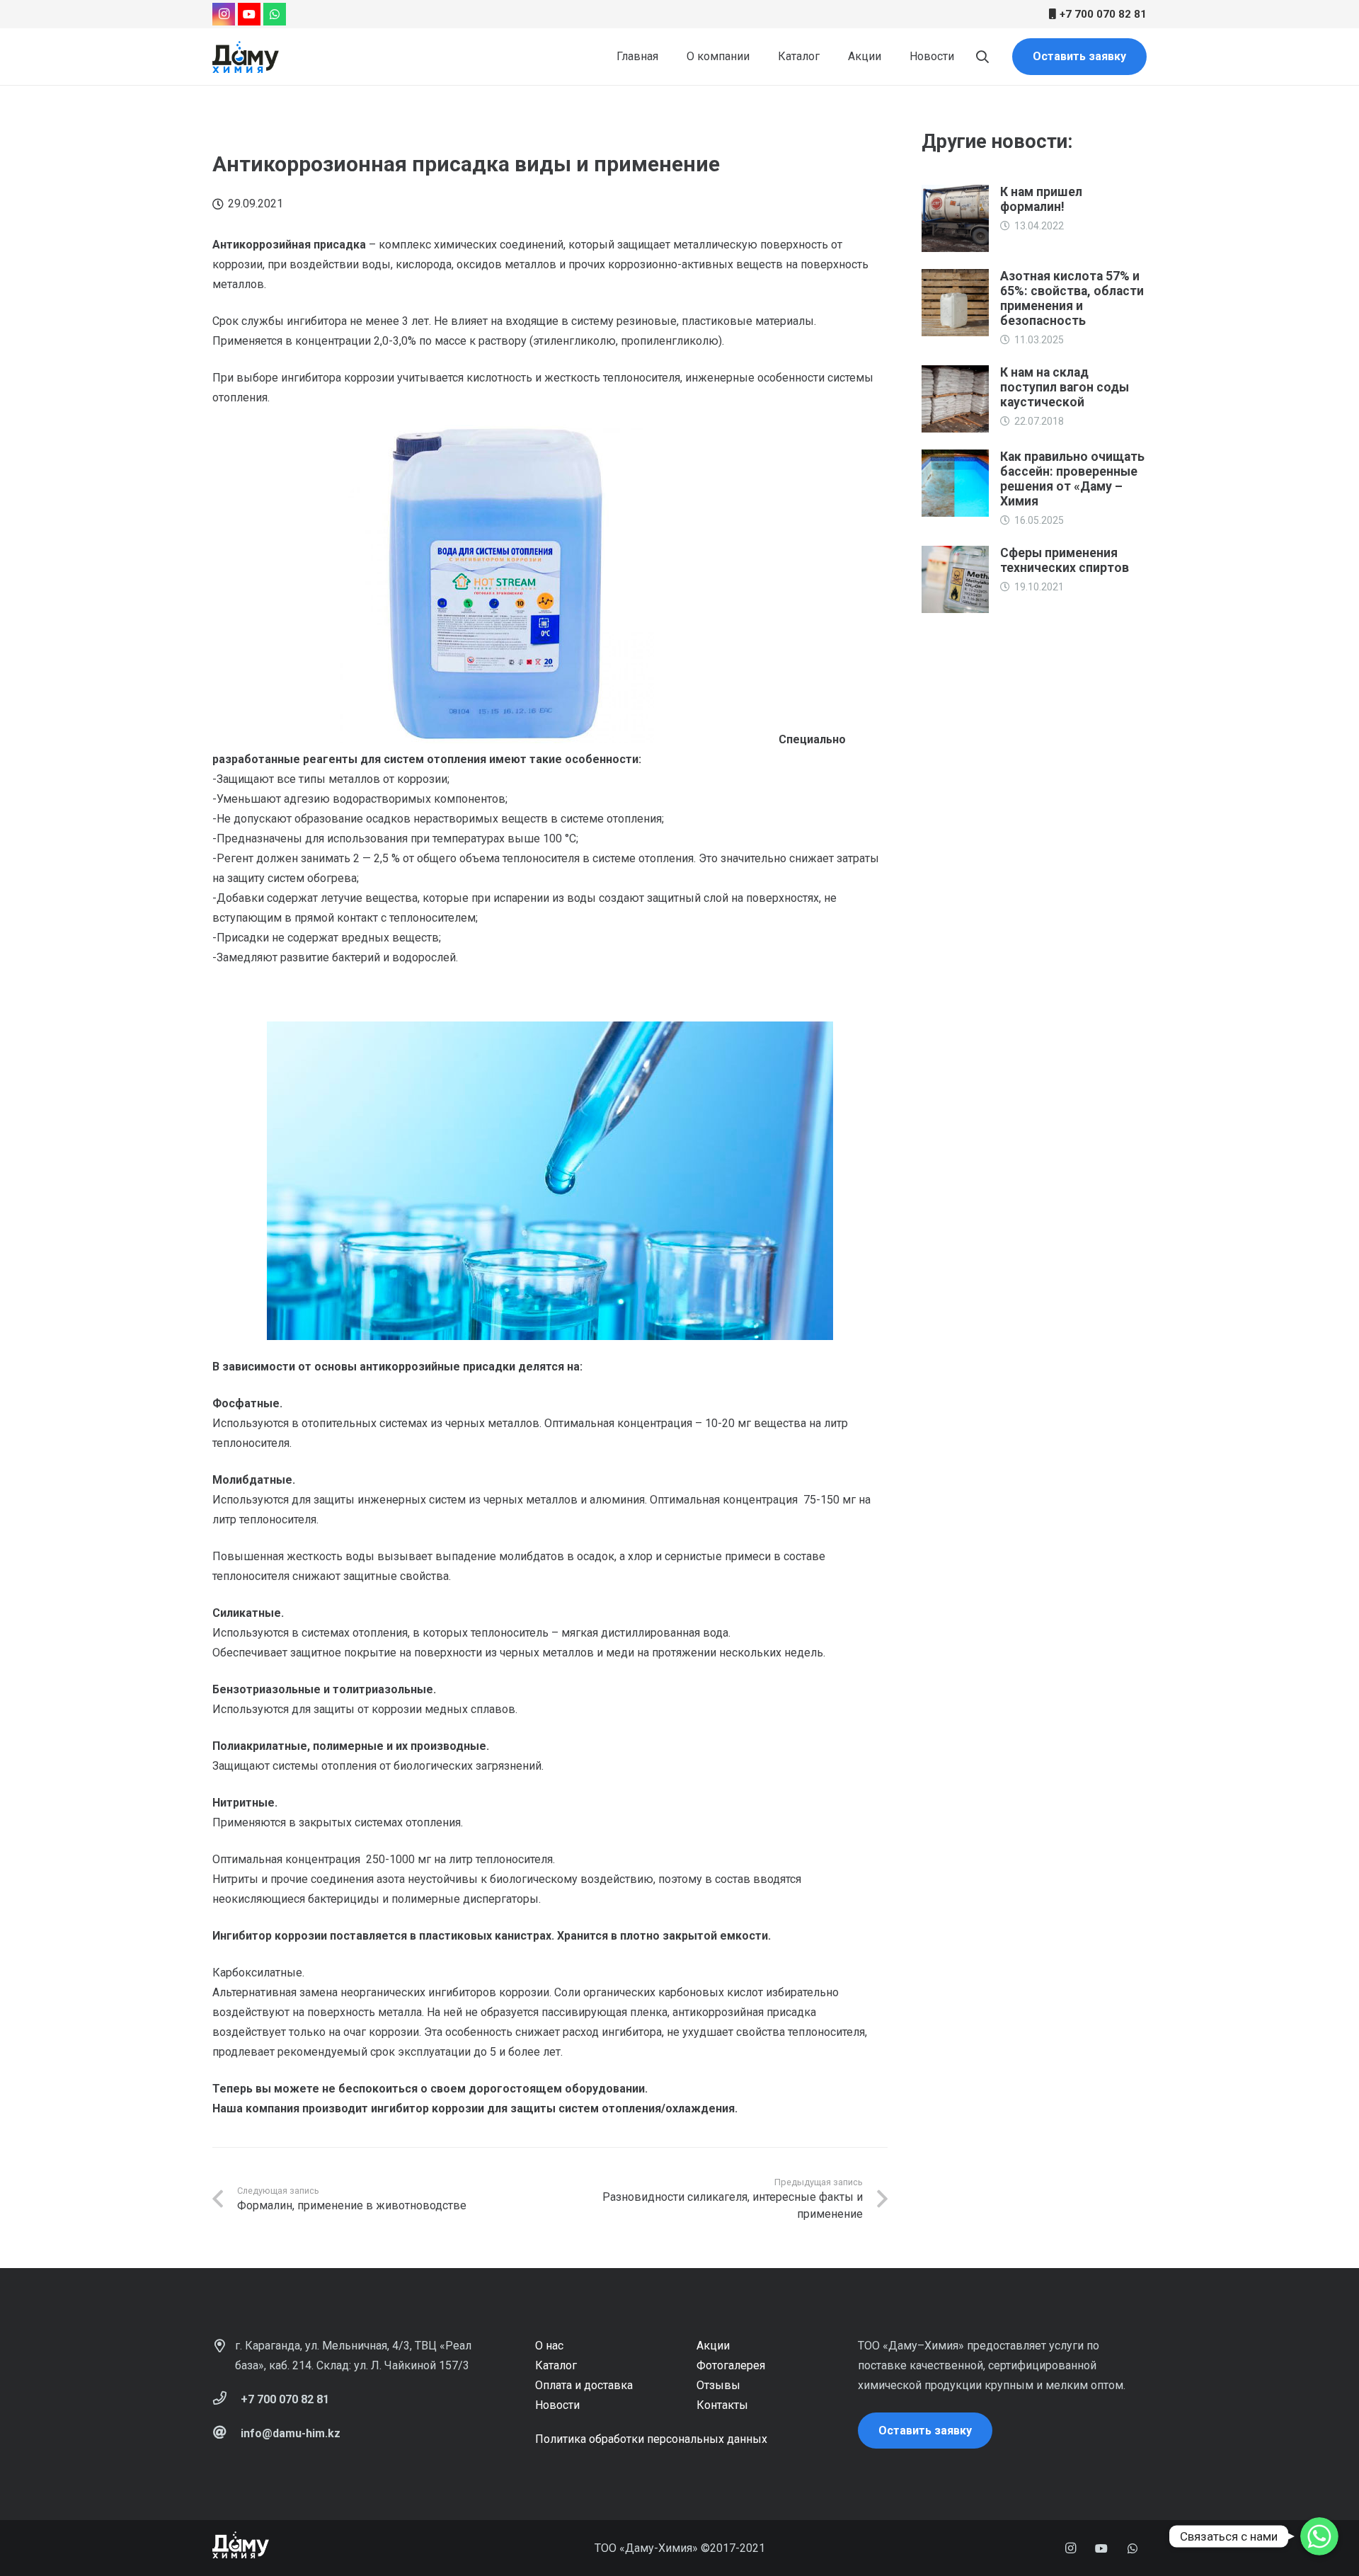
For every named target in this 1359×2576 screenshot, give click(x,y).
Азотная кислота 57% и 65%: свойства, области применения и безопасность (1072, 298)
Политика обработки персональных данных (651, 2439)
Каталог (556, 2365)
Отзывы (718, 2385)
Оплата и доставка (584, 2385)
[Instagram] (224, 14)
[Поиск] (982, 57)
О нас (549, 2346)
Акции (713, 2346)
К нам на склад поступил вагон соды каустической (1065, 387)
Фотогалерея (731, 2365)
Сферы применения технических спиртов (1065, 560)
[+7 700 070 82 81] (226, 2400)
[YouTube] (249, 14)
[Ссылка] (246, 57)
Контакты (722, 2405)
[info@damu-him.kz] (226, 2434)
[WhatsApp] (275, 14)
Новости (557, 2405)
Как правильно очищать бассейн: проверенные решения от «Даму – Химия (1072, 479)
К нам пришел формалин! (1041, 199)
